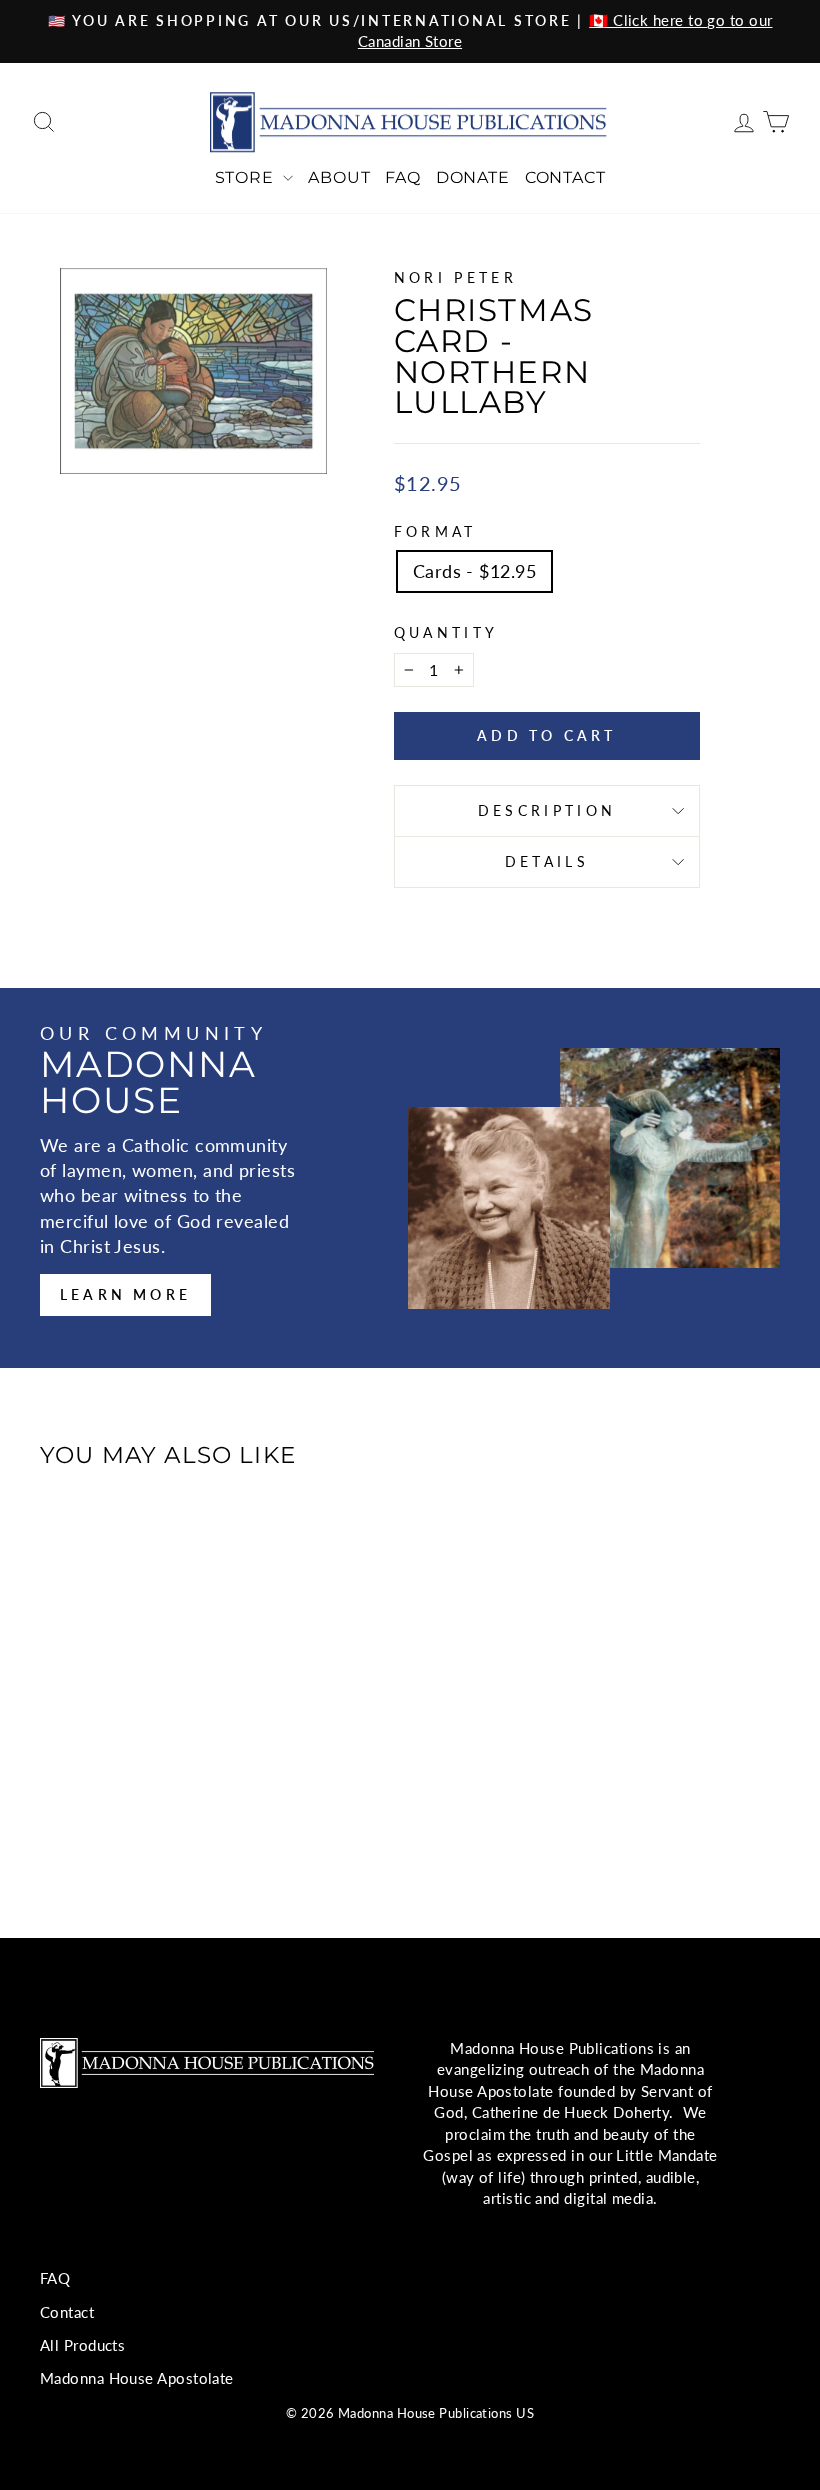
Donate (473, 177)
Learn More (125, 1294)
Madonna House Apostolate (137, 2378)
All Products (82, 2345)
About (339, 177)
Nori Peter (455, 277)
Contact (565, 177)
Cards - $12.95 (474, 571)
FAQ (402, 177)
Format (435, 531)
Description (547, 810)
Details (547, 861)
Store (247, 177)
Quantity (446, 632)
